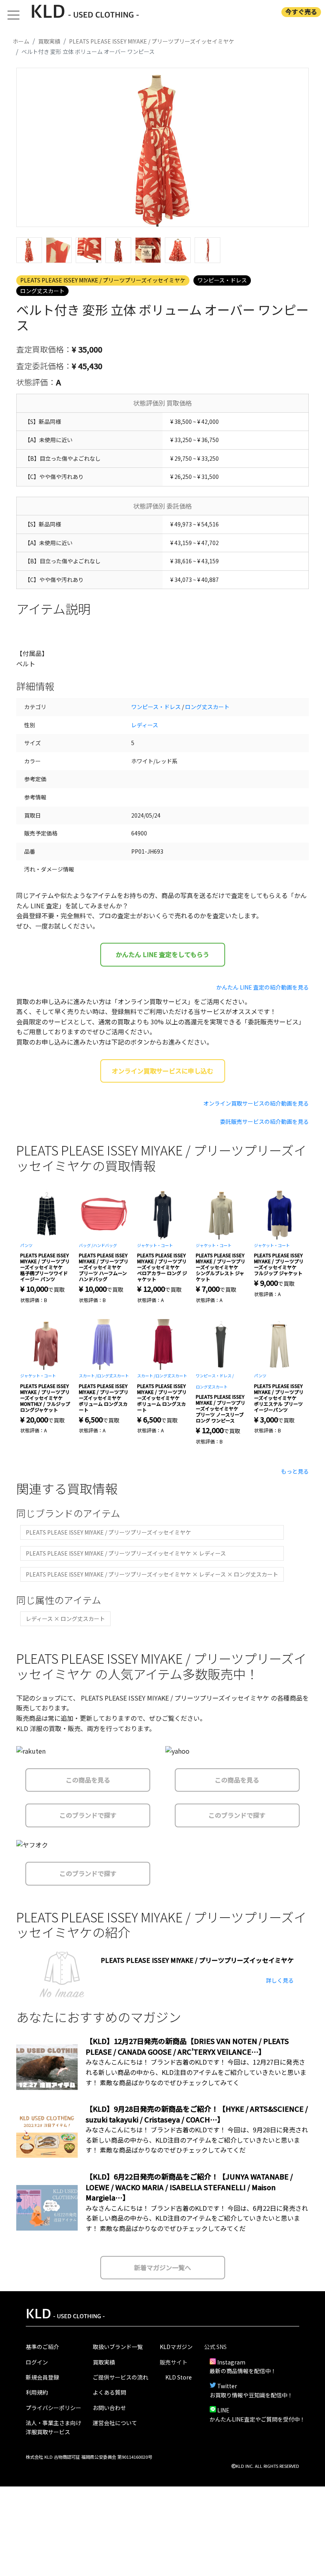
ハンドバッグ (105, 1245)
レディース (145, 725)
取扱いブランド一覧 (118, 2347)
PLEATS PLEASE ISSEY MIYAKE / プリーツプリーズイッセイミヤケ (103, 280)
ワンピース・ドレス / (215, 1376)
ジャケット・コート (155, 1245)
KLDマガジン (176, 2347)
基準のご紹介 (42, 2347)
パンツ (26, 1245)
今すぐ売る (301, 12)
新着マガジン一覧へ (162, 2267)
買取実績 (104, 2362)
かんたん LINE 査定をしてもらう (162, 954)
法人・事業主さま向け (54, 2423)
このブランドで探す (88, 1815)
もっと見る (295, 1471)
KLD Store (179, 2377)
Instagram (231, 2362)
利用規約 (37, 2392)
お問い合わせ (109, 2408)
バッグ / (86, 1245)
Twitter (227, 2386)
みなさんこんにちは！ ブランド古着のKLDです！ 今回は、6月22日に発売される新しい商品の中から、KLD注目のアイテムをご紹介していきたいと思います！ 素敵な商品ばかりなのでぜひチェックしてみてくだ (197, 2218)
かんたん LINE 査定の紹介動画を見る (263, 987)
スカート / (88, 1376)
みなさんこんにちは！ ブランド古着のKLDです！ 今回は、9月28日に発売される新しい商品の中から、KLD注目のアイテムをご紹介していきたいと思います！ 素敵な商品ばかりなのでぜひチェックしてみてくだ (197, 2140)
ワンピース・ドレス (222, 280)
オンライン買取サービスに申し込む (162, 1071)
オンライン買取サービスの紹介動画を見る (256, 1103)
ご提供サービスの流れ (120, 2377)
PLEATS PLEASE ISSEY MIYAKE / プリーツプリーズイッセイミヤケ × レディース (126, 1553)
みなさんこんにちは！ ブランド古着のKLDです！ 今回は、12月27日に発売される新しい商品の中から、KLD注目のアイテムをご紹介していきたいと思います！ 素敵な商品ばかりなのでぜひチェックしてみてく (196, 2072)
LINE (223, 2410)
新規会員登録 (42, 2377)
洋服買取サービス (48, 2432)
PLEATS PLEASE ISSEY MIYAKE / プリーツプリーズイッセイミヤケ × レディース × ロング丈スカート (152, 1574)
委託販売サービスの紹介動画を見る (264, 1121)
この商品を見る (88, 1780)
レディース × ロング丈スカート (65, 1619)
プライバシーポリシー (54, 2408)
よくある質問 (109, 2392)
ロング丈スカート (42, 291)
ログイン (37, 2362)
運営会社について (115, 2423)
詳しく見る (280, 1980)
